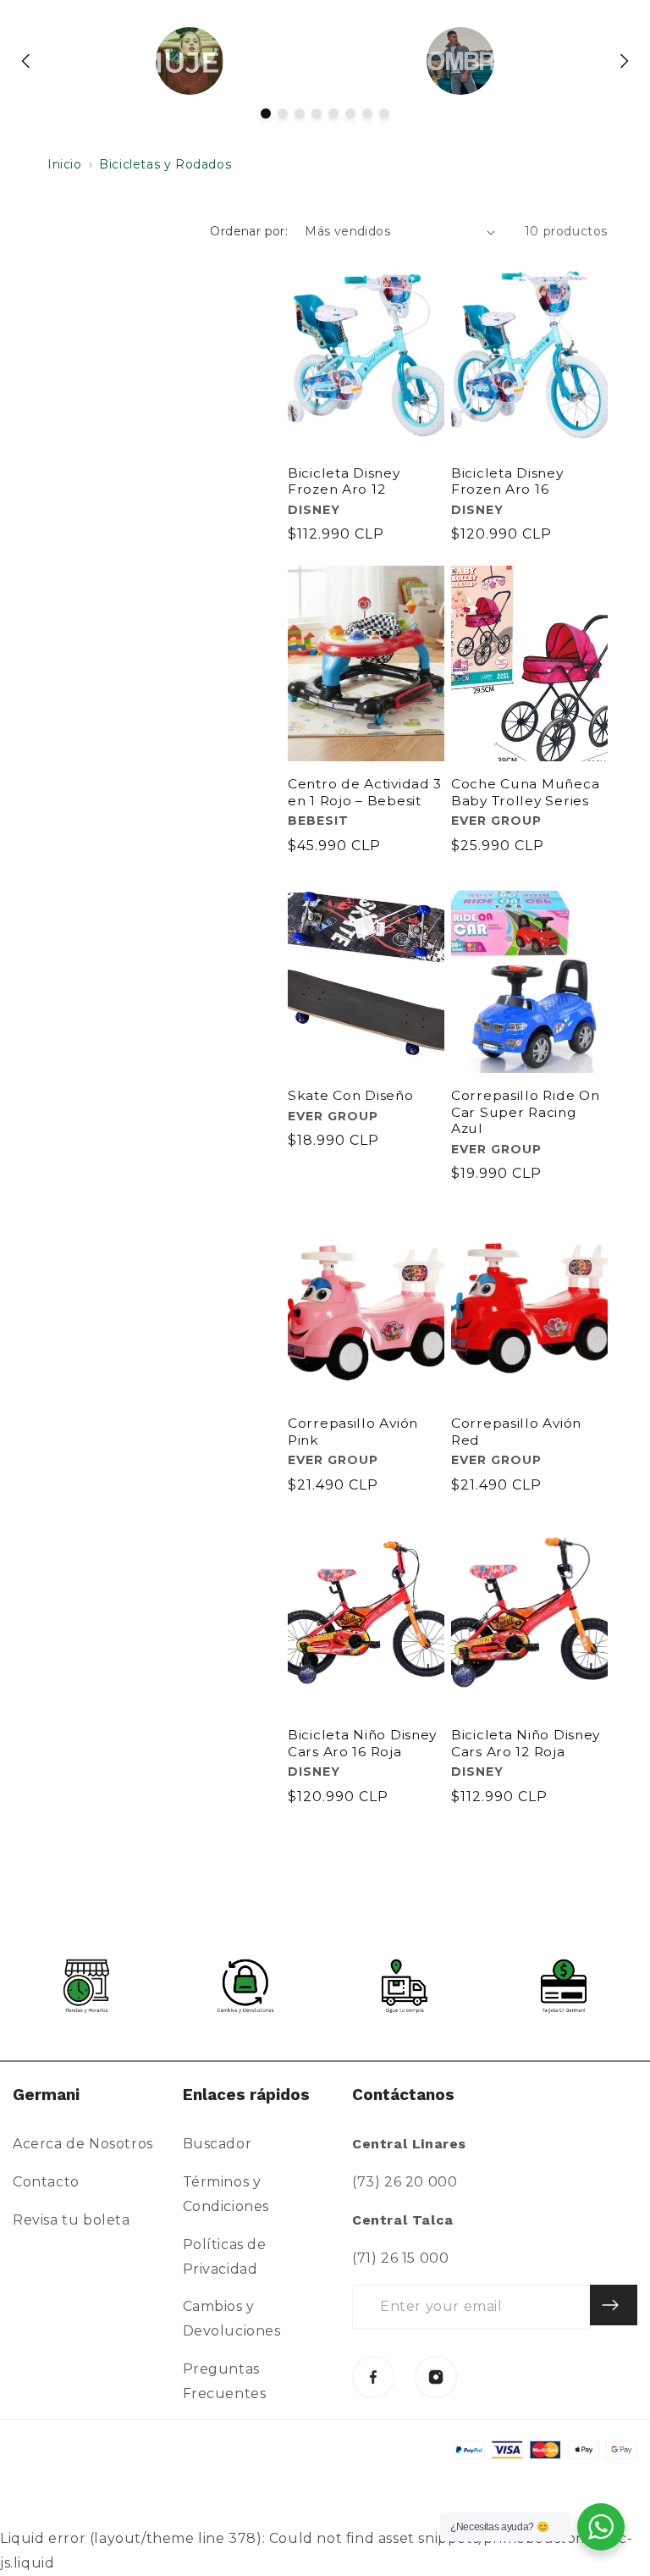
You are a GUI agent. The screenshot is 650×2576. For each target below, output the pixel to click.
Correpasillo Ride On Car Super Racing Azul (525, 1112)
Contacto (46, 2182)
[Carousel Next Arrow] (624, 61)
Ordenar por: (249, 231)
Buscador (218, 2144)
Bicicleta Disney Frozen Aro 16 (507, 481)
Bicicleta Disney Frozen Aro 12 (344, 481)
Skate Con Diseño (351, 1095)
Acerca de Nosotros (83, 2144)
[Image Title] (373, 2377)
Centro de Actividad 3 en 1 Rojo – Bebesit (365, 792)
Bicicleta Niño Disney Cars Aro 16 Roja (362, 1743)
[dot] (266, 113)
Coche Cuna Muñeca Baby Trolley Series (525, 792)
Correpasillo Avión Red (516, 1431)
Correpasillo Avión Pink (353, 1431)
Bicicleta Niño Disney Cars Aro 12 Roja (526, 1743)
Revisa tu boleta (72, 2220)
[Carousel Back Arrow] (26, 61)
